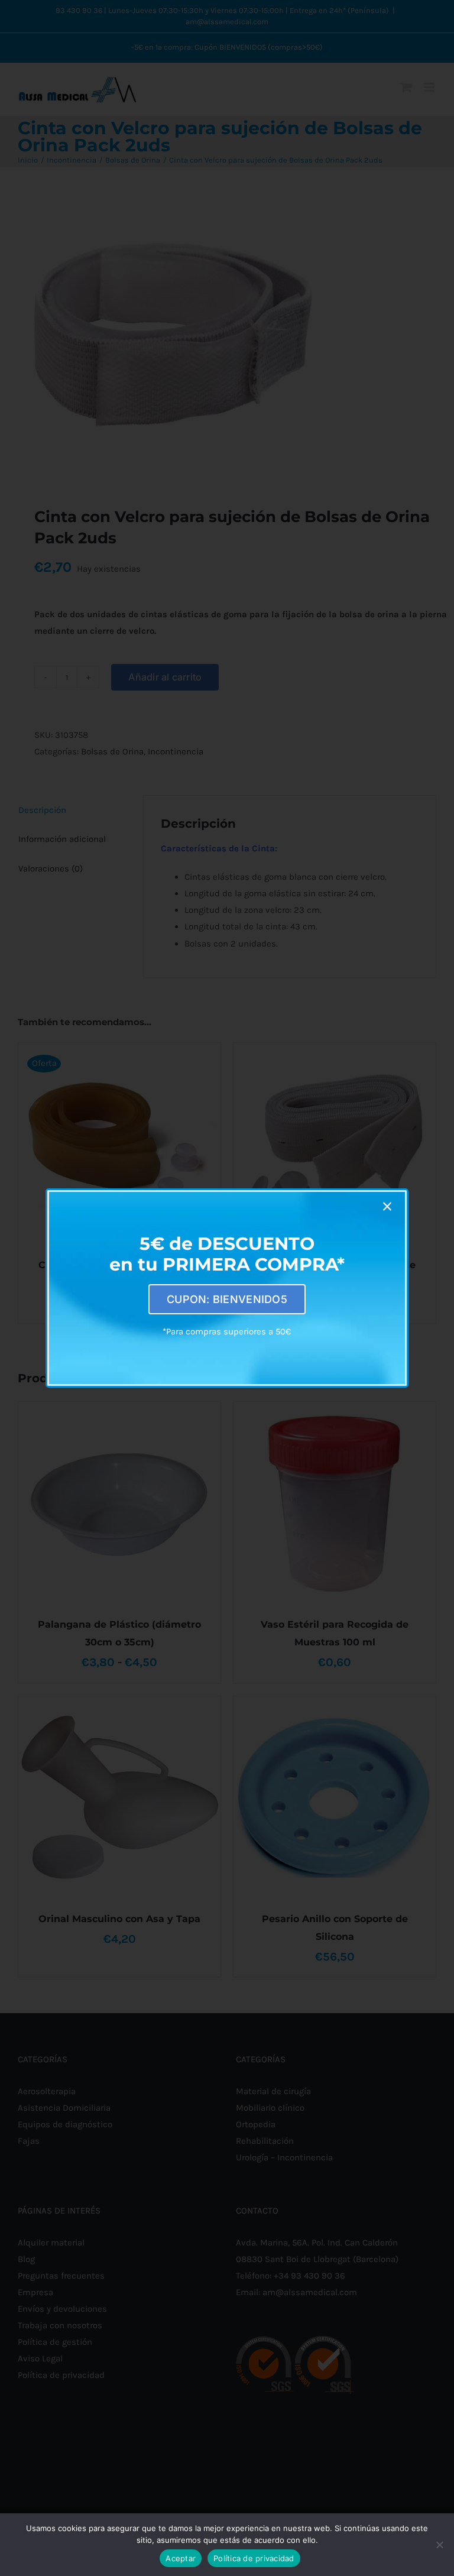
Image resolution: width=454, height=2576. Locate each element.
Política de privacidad (254, 2558)
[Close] (387, 1207)
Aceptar (181, 2558)
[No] (439, 2545)
